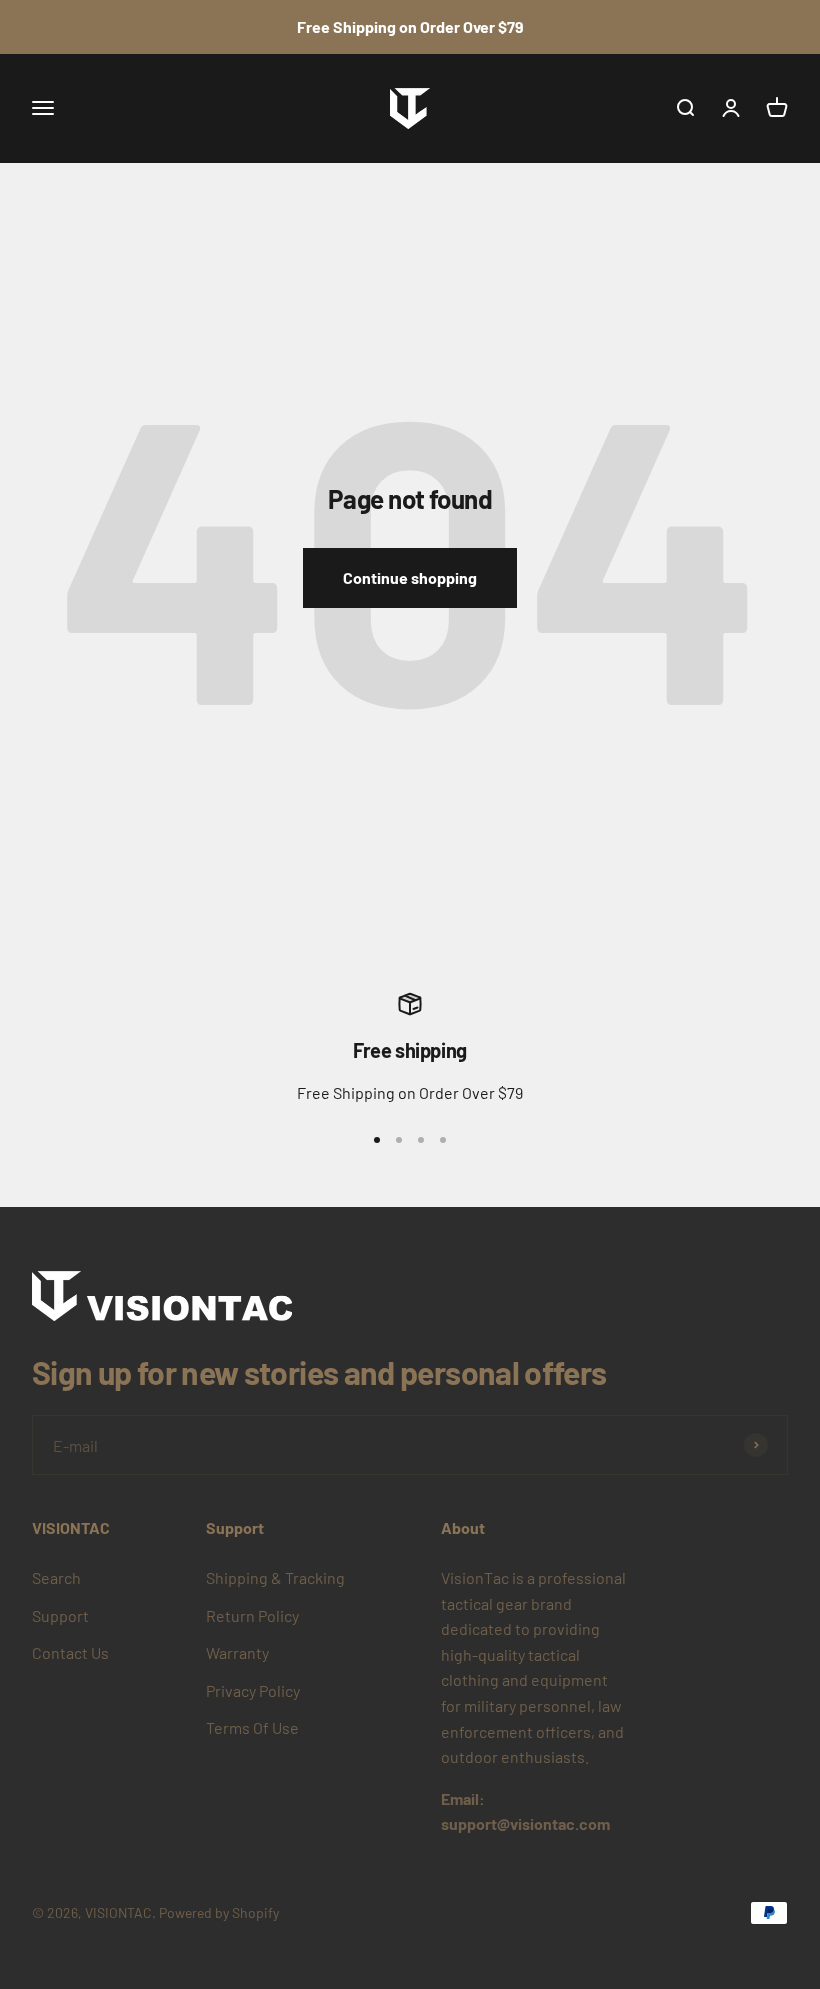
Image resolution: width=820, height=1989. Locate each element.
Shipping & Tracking (275, 1577)
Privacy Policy (253, 1690)
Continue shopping (410, 577)
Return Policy (252, 1615)
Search (56, 1577)
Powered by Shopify (219, 1912)
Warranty (237, 1652)
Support (60, 1615)
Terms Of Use (252, 1727)
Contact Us (70, 1652)
